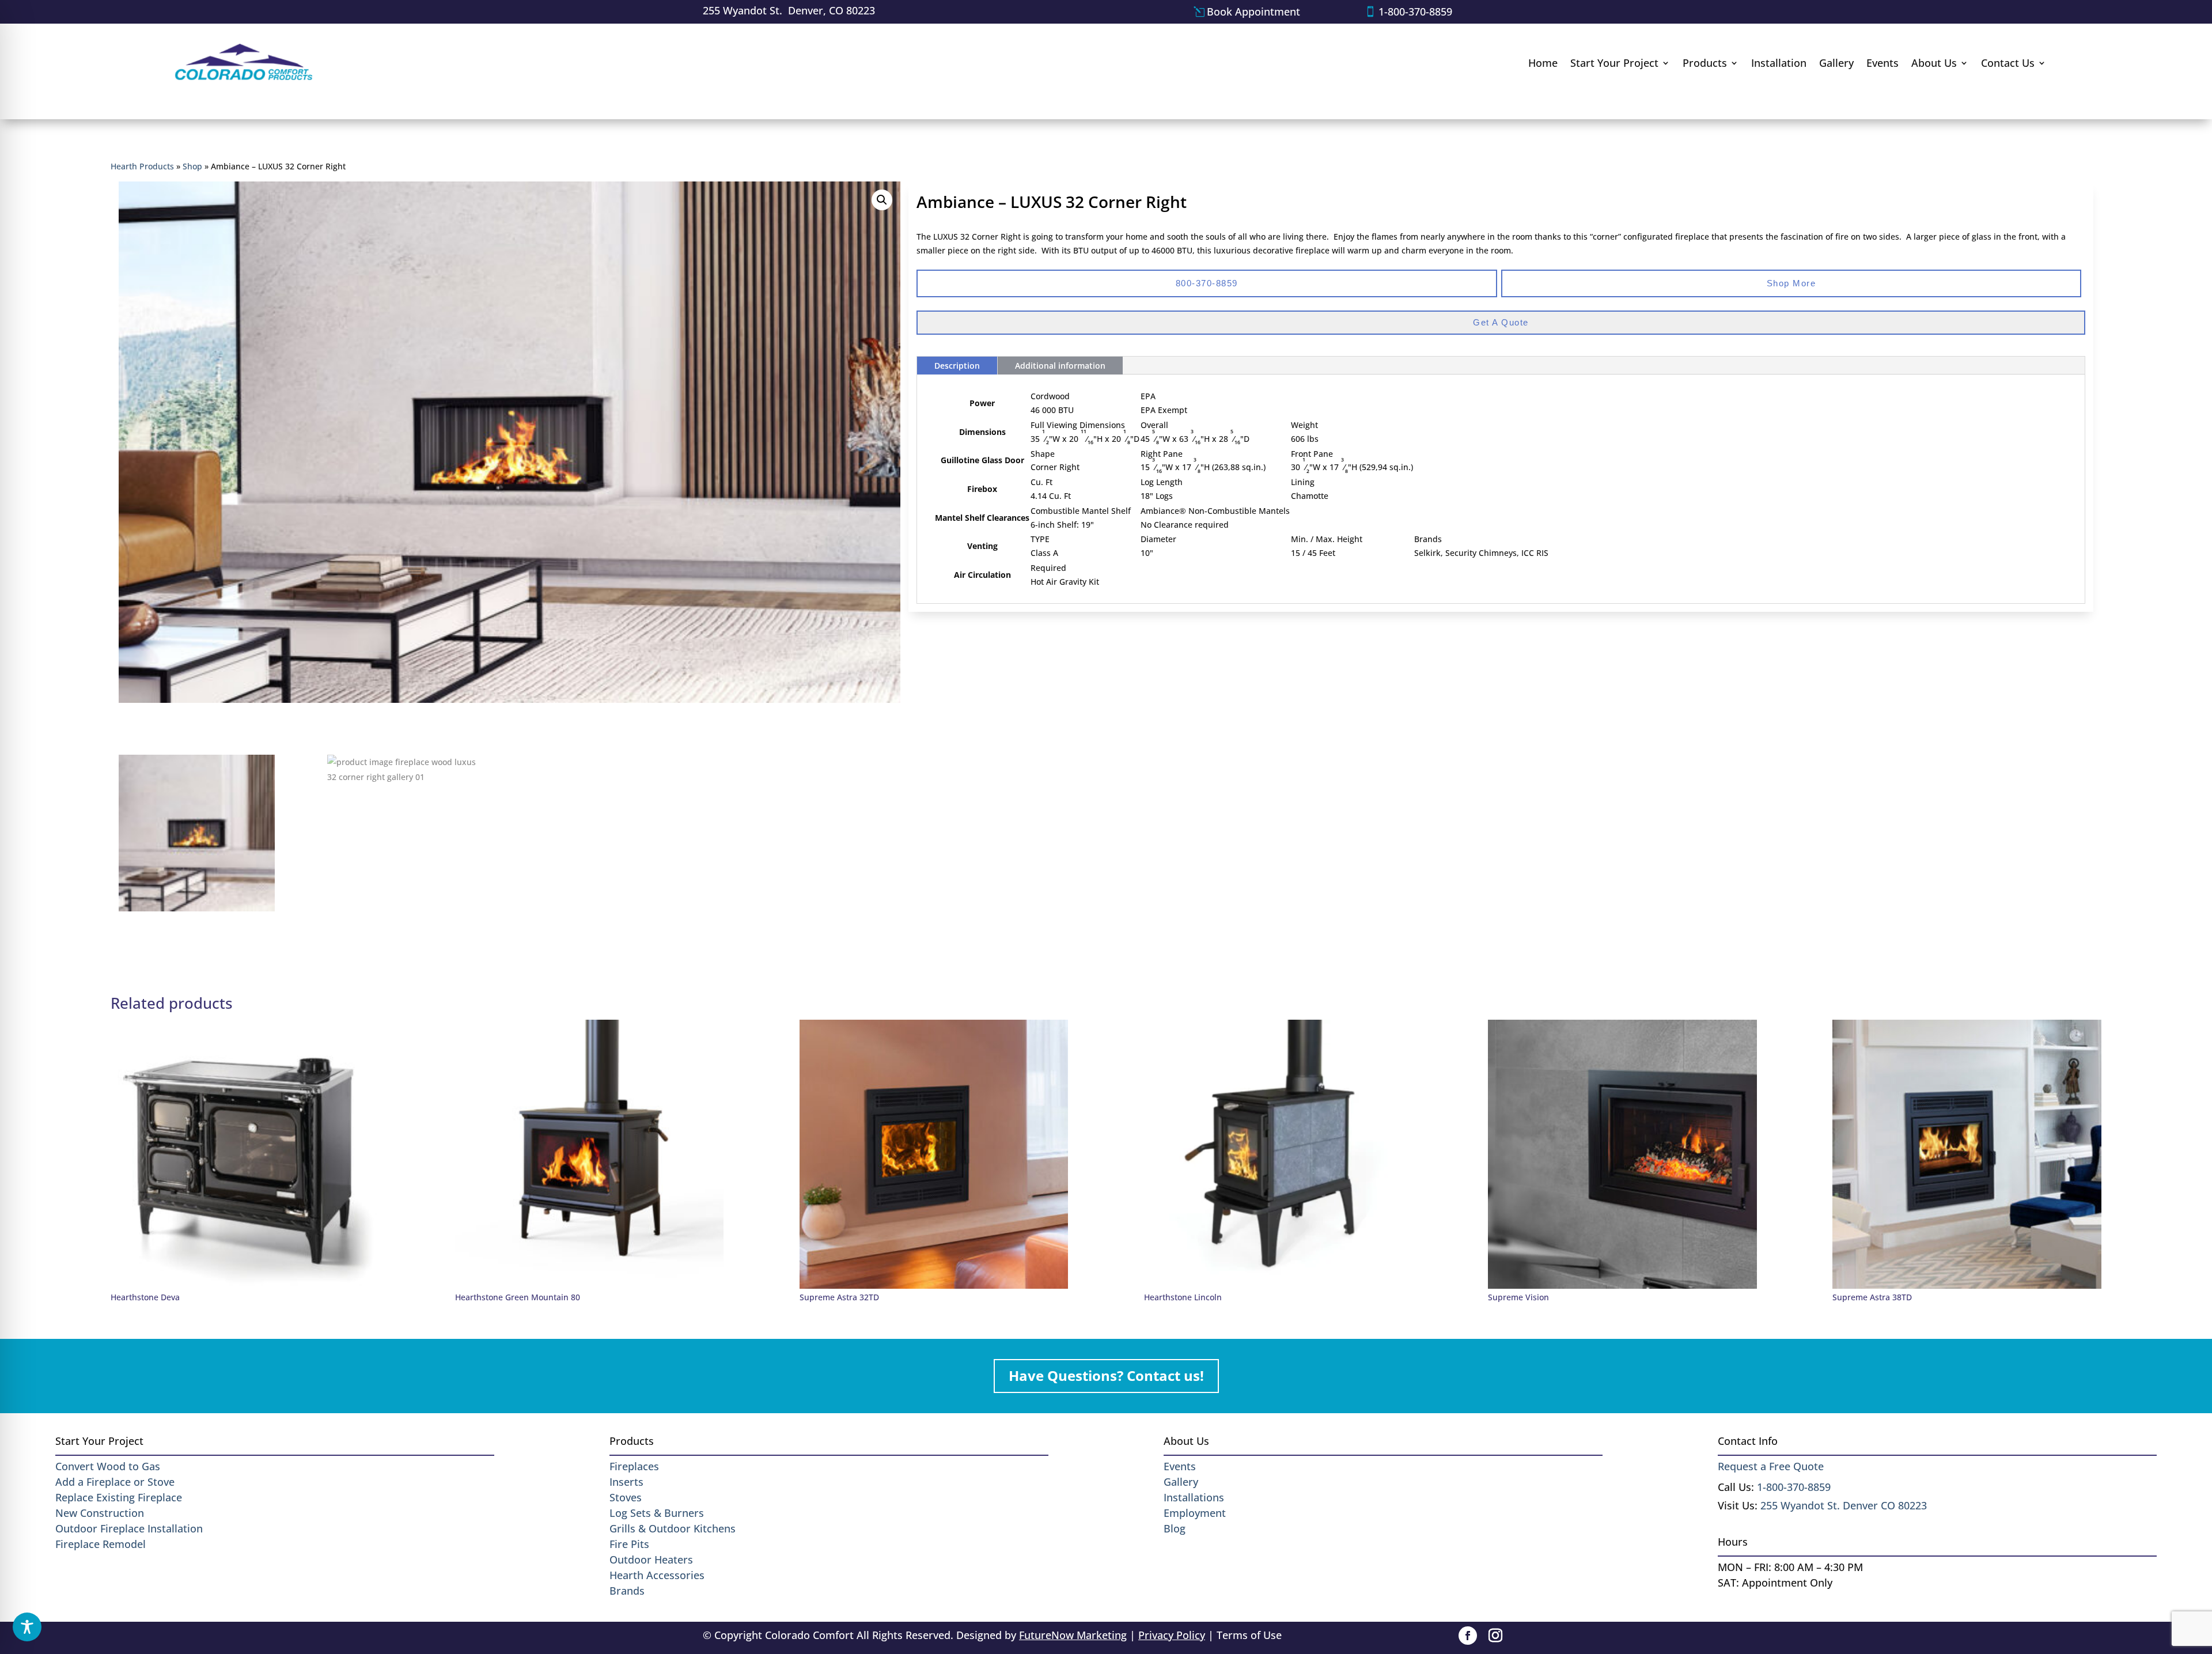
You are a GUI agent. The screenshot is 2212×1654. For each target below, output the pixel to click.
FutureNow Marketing (1073, 1635)
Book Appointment (1253, 12)
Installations (1194, 1497)
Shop (192, 166)
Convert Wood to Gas (108, 1466)
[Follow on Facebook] (1468, 1636)
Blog (1175, 1528)
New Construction (100, 1513)
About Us (1934, 63)
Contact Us (2008, 63)
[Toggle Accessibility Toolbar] (27, 1627)
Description (957, 366)
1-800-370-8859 (1415, 12)
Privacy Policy (1172, 1635)
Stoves (626, 1497)
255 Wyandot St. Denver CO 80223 (1844, 1505)
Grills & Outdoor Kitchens (673, 1528)
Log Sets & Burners (657, 1513)
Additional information (1060, 366)
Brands (627, 1591)
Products (1705, 63)
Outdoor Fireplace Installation (129, 1528)
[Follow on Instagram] (1495, 1636)
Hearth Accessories (657, 1575)
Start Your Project (1614, 63)
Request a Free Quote (1771, 1466)
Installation (1779, 63)
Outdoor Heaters (651, 1560)
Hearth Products (142, 166)
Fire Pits (629, 1544)
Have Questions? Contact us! (1106, 1375)
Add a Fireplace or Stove (115, 1482)
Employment (1195, 1513)
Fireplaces (634, 1466)
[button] (882, 200)
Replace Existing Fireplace (119, 1497)
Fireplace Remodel (101, 1544)
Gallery (1836, 63)
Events (1883, 63)
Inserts (626, 1482)
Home (1543, 63)
